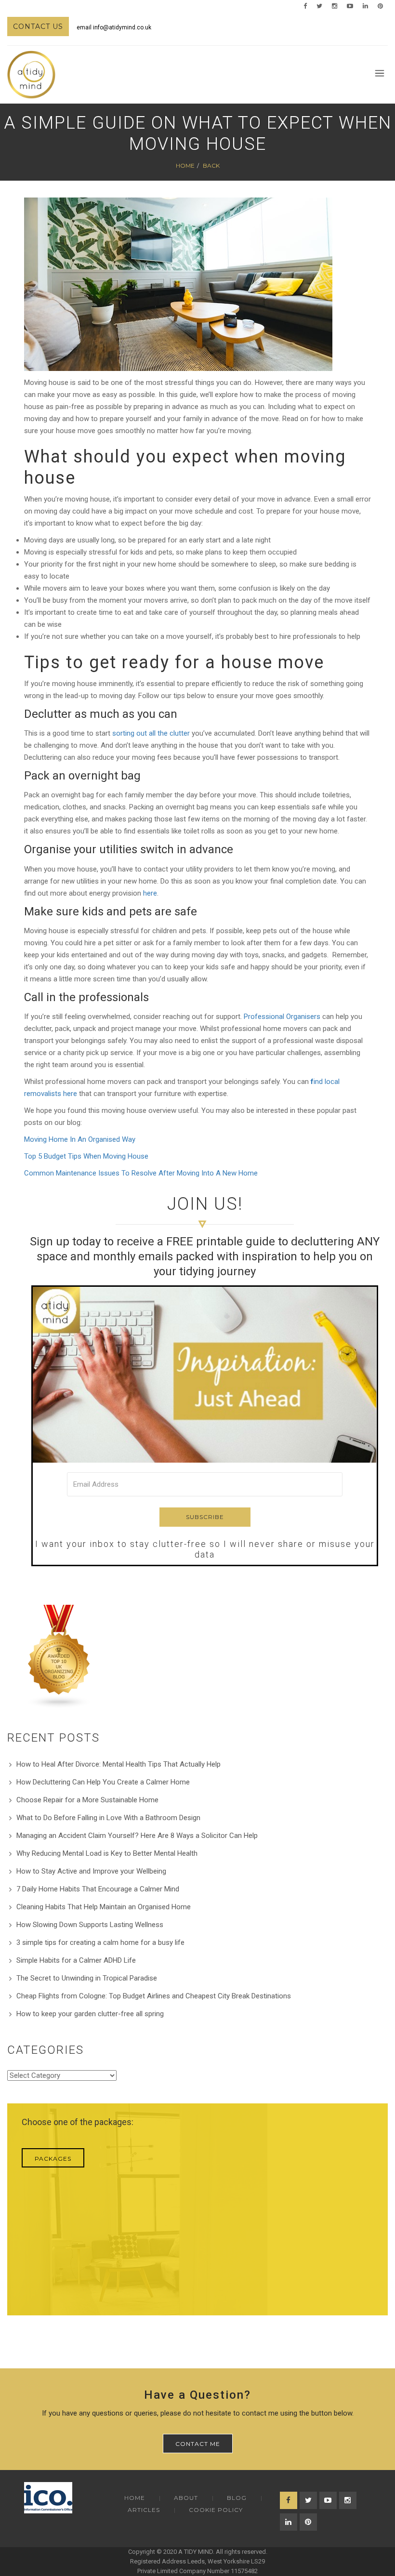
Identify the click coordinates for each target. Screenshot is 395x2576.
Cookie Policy (216, 2510)
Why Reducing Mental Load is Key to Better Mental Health (107, 1853)
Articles (144, 2510)
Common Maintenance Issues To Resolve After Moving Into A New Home (141, 1173)
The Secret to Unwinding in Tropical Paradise (87, 1978)
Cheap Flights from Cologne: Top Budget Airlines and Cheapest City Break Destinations (154, 1996)
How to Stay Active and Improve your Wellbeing (91, 1871)
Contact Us (38, 26)
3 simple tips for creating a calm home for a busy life (100, 1942)
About (186, 2498)
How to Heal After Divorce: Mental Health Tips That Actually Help (118, 1764)
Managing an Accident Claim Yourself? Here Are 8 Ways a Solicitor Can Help (137, 1836)
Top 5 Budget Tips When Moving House (86, 1156)
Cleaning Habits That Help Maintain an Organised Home (104, 1907)
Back (211, 165)
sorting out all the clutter (151, 733)
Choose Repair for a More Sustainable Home (87, 1800)
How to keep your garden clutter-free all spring (90, 2014)
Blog (237, 2498)
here (150, 893)
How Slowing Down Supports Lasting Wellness (90, 1925)
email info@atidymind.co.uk (114, 27)
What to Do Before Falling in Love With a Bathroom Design (108, 1818)
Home (185, 165)
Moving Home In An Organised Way (80, 1139)
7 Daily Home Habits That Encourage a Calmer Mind (98, 1889)
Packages (53, 2159)
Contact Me (198, 2444)
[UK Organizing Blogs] (59, 1656)
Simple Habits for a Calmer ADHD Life (76, 1960)
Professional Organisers (282, 1017)
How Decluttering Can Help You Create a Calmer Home (103, 1782)
